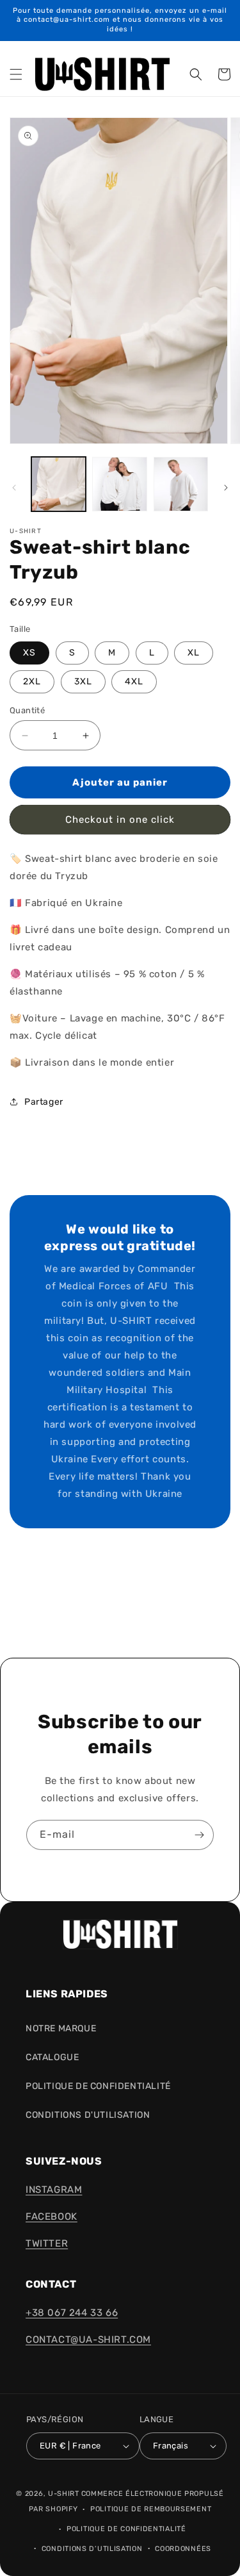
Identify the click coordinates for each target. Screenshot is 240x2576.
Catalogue (52, 2057)
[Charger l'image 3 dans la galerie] (181, 484)
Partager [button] (44, 1102)
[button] (16, 74)
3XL (83, 681)
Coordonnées (183, 2549)
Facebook (52, 2217)
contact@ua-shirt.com (88, 2340)
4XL (134, 681)
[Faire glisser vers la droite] (226, 488)
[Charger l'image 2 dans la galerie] (119, 484)
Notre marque (61, 2028)
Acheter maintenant (120, 820)
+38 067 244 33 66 (72, 2313)
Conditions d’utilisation (92, 2549)
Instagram (54, 2190)
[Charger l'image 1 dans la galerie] (59, 484)
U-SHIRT (64, 2494)
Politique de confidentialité (126, 2529)
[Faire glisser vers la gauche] (14, 488)
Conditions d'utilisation (88, 2115)
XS (29, 653)
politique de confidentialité (98, 2086)
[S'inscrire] (199, 1835)
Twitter (47, 2243)
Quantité (27, 710)
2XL (32, 681)
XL (194, 653)
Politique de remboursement (151, 2509)
